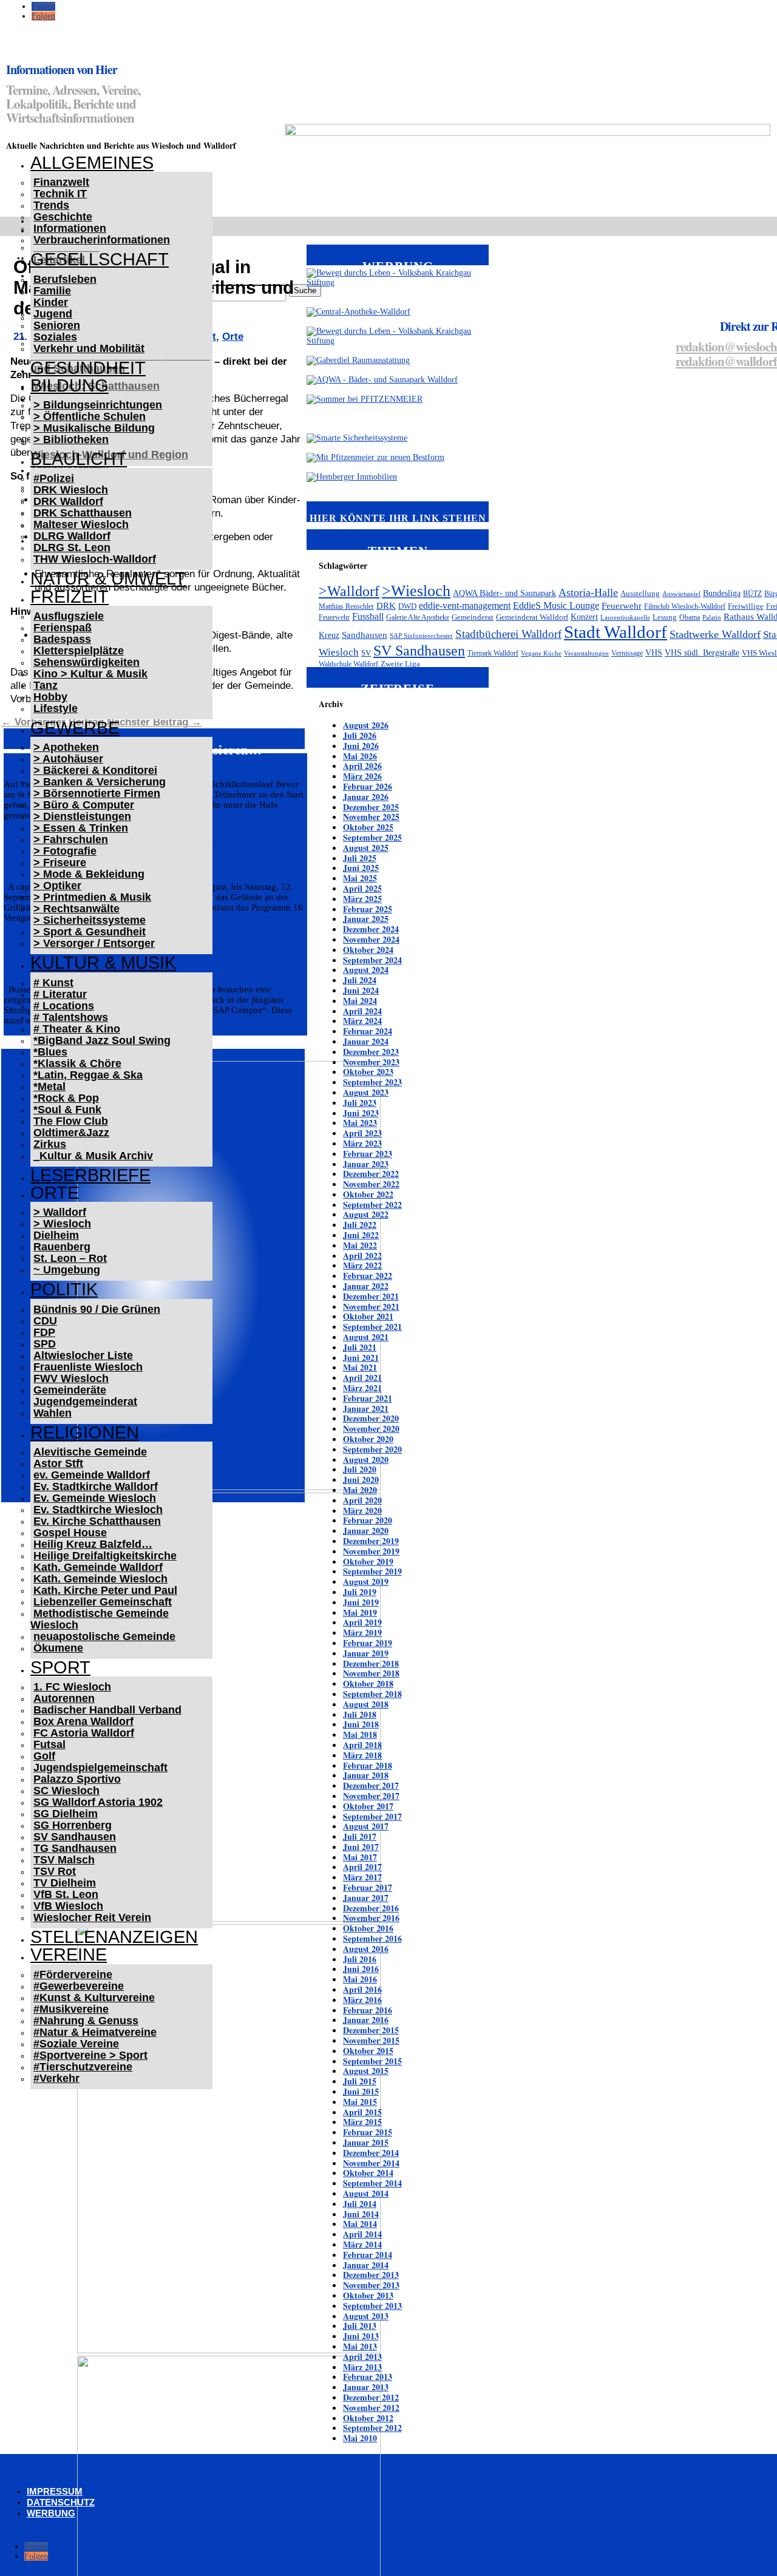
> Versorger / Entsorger (94, 943)
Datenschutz (61, 2502)
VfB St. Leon (66, 1894)
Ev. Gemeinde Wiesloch (95, 1498)
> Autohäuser (68, 759)
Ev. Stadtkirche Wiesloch (98, 1510)
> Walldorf (60, 1212)
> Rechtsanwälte (76, 909)
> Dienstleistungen (82, 816)
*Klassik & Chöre (77, 1063)
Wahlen (53, 1413)
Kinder (51, 302)
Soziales (55, 337)
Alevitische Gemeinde (90, 1452)
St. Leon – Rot (70, 1258)
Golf (44, 1756)
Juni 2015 (361, 2091)
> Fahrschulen (71, 839)
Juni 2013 (361, 2336)
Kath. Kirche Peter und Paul (105, 1590)
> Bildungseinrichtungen (98, 405)
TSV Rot (55, 1871)
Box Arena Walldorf (83, 1721)
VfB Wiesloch (68, 1906)
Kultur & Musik (103, 963)
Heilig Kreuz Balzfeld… (93, 1544)
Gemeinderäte (70, 1390)
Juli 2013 (360, 2326)
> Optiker (57, 886)
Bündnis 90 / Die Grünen (97, 1309)
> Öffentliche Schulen (90, 416)
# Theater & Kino (77, 1029)
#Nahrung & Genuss (86, 2021)
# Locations (64, 1006)
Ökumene (58, 1648)
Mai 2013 (360, 2346)
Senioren (57, 325)
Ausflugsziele (69, 616)
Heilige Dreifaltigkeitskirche (105, 1556)
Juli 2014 (360, 2204)
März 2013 (362, 2367)
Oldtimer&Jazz (71, 1133)
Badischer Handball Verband (107, 1710)
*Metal (49, 1086)
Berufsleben (65, 279)
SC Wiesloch (66, 1791)
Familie (52, 291)
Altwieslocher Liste (83, 1355)
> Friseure (60, 863)
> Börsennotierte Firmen (97, 793)
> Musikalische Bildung (94, 428)
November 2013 (371, 2285)
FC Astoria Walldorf (84, 1733)
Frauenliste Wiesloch (88, 1367)
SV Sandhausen (75, 1837)
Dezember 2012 (371, 2397)
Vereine (69, 1954)
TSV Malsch (64, 1860)
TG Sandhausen (75, 1848)
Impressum (55, 2491)
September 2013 (372, 2306)
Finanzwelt (61, 182)
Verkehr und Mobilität (89, 348)
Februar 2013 (368, 2377)
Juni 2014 (361, 2214)
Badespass (62, 639)
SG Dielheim (66, 1814)
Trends (51, 205)
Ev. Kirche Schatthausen (97, 1521)
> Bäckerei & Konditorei (95, 770)
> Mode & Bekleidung (89, 874)
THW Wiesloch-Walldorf (95, 559)
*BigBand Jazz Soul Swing (102, 1040)
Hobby (50, 697)
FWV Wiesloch (71, 1378)
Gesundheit (88, 368)
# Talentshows (71, 1017)
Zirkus (50, 1144)
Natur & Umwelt (108, 578)
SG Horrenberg (73, 1825)
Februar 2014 (368, 2255)
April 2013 (362, 2357)
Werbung (51, 2513)
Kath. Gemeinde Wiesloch (100, 1579)
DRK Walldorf (68, 501)
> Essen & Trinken (81, 828)
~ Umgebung (67, 1270)
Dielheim (56, 1235)
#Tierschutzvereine (83, 2067)
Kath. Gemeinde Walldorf (98, 1567)
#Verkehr (56, 2078)
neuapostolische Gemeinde (104, 1636)
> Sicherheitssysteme (90, 920)
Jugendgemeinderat (85, 1402)
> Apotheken (66, 747)
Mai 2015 (360, 2102)
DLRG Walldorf (72, 536)
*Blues (50, 1052)
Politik (64, 1289)
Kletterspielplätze (79, 651)
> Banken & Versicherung (100, 782)
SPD (45, 1344)
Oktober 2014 (368, 2173)
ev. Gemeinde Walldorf (92, 1475)
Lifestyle (56, 708)
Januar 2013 (366, 2387)
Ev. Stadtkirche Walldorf (96, 1486)
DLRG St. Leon (72, 547)
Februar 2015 (368, 2132)
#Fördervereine (73, 1974)
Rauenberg (62, 1247)
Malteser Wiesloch (81, 524)
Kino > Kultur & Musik (90, 674)
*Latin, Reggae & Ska (88, 1075)
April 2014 (362, 2234)
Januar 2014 (366, 2265)
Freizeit (70, 597)
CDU (45, 1321)
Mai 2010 (360, 2438)
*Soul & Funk (67, 1110)
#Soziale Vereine (76, 2044)
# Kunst (53, 983)
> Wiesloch (62, 1224)
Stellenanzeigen (114, 1937)
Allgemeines (92, 163)
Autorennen (64, 1698)
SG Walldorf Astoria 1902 (98, 1802)
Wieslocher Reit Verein (92, 1917)
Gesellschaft (100, 259)
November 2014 (371, 2163)
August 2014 (366, 2193)
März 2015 (362, 2122)
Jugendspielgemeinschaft (100, 1768)
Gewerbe (75, 728)
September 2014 (372, 2183)
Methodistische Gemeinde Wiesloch (100, 1619)
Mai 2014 (360, 2224)
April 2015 (362, 2112)
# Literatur (60, 994)
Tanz (46, 685)
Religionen (85, 1432)
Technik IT (60, 194)
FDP (44, 1332)
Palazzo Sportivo (77, 1779)
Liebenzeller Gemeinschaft (103, 1602)
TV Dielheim (65, 1883)
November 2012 (371, 2408)
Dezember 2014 (371, 2153)
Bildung (70, 385)
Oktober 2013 (368, 2295)
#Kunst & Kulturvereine (94, 1998)
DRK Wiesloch (71, 490)
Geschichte (63, 217)
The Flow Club (71, 1121)
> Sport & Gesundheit (90, 932)
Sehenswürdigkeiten (87, 662)
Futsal (49, 1744)
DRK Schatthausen (83, 513)
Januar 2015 (366, 2142)
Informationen (70, 228)
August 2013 (366, 2316)
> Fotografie (65, 851)
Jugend (53, 314)
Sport (60, 1667)
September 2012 (372, 2428)
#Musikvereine (71, 2009)
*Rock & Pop (66, 1098)
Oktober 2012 (368, 2418)
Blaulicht (79, 459)
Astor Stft (58, 1463)
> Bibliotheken (71, 439)
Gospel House (70, 1533)
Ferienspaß (63, 628)
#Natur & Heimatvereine (95, 2032)
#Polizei (54, 478)
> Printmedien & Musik (92, 897)
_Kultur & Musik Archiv (93, 1156)
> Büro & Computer (84, 805)
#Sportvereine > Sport (90, 2055)
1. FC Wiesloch (72, 1687)
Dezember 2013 (371, 2275)
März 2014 (362, 2244)
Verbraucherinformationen (102, 240)
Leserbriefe (90, 1175)
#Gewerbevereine (79, 1986)
